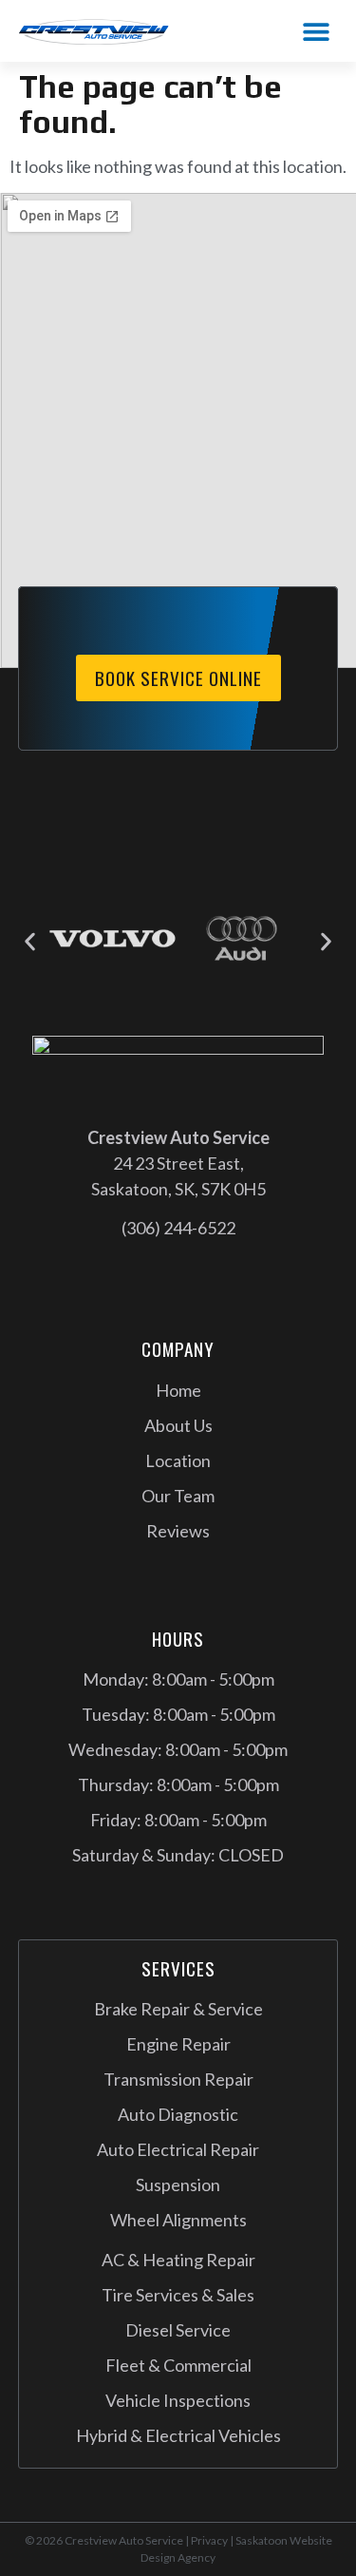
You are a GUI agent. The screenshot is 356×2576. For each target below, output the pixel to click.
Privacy (209, 2540)
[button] (316, 31)
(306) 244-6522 (178, 1228)
